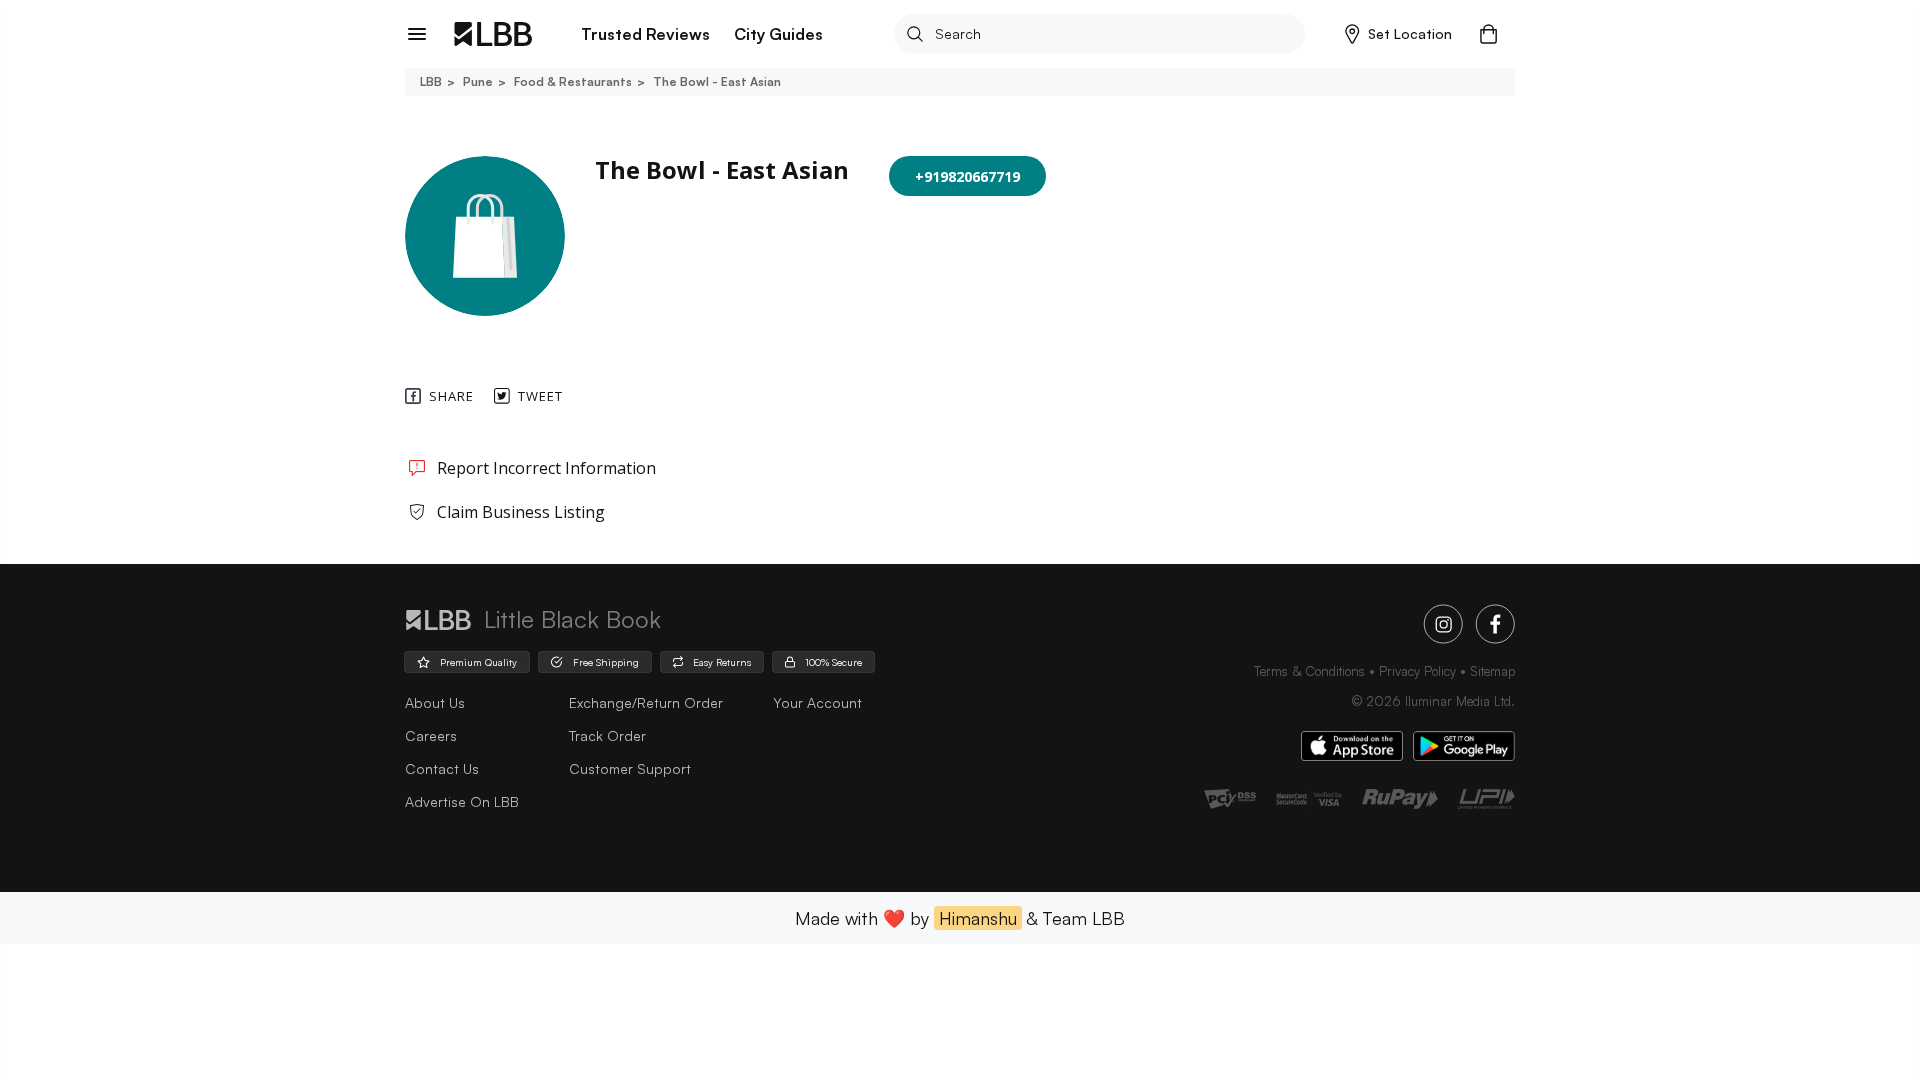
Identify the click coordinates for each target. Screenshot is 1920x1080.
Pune (478, 81)
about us (435, 702)
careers (431, 735)
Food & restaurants (573, 81)
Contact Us (442, 768)
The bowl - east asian (717, 81)
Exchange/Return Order (646, 702)
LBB (431, 81)
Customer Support (630, 768)
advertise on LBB (462, 801)
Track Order (607, 735)
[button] (1398, 34)
